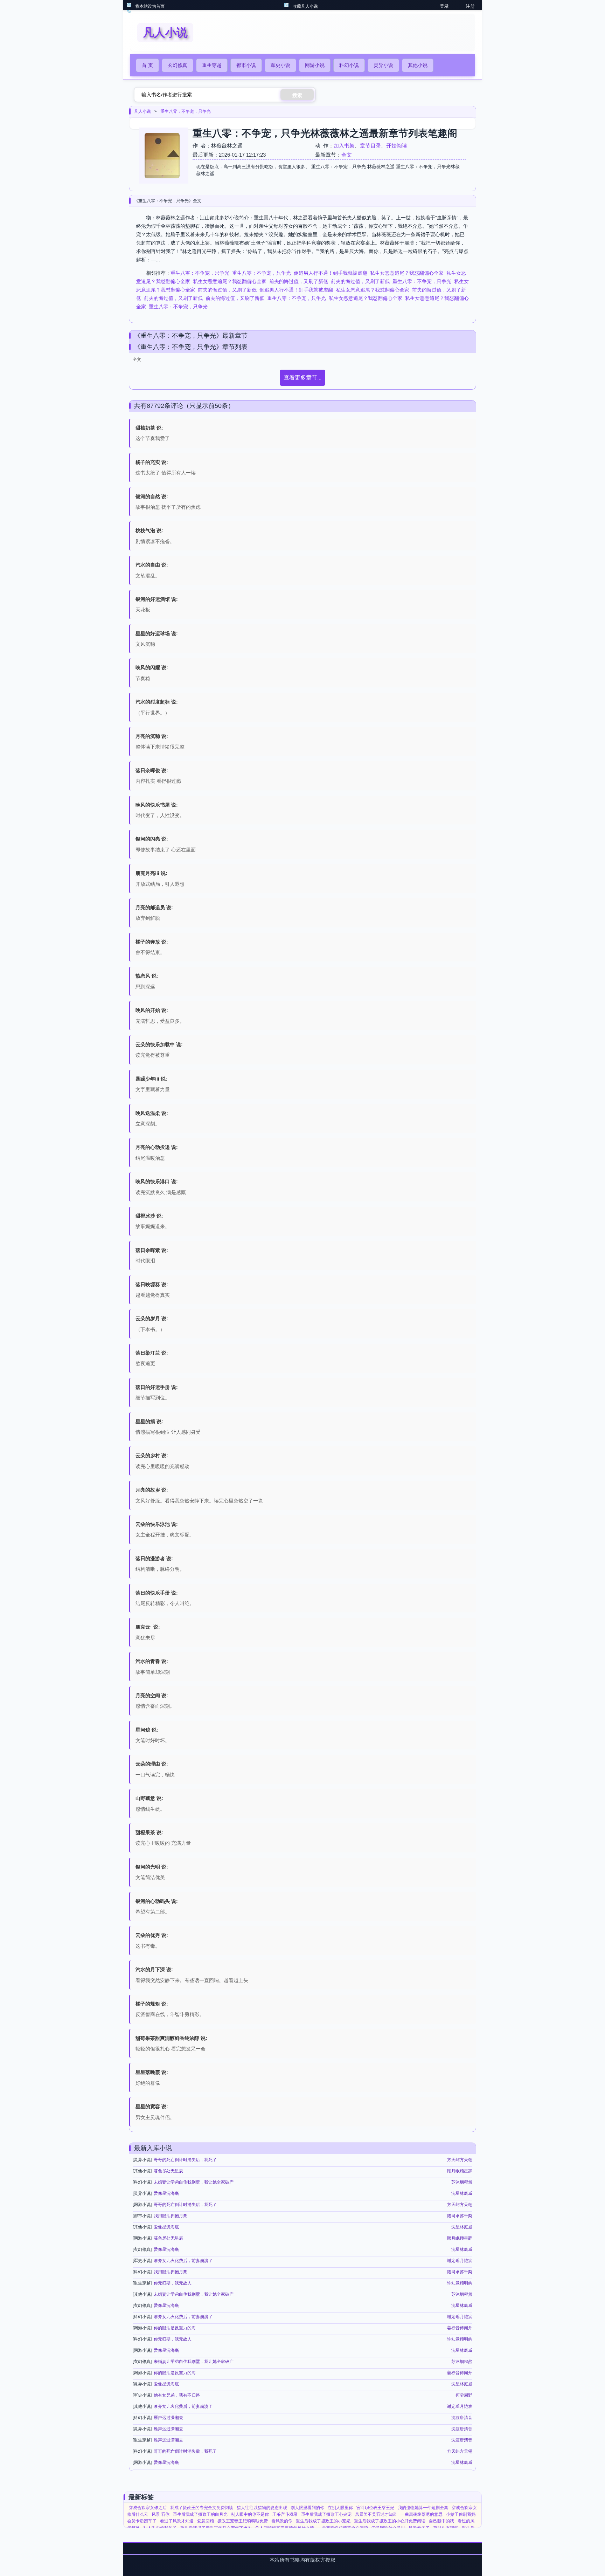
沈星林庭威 (462, 2193)
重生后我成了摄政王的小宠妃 (323, 2521)
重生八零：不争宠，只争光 (186, 111)
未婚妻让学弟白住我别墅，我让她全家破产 (194, 2182)
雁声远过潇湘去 (168, 2418)
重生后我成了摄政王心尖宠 (326, 2514)
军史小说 (280, 65)
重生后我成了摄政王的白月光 (200, 2514)
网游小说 (315, 65)
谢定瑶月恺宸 (460, 2261)
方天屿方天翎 (460, 2160)
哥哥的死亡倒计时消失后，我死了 (185, 2160)
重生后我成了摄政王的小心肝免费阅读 (390, 2521)
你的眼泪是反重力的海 (175, 2328)
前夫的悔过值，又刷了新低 (299, 281)
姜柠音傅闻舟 (460, 2328)
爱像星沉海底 (166, 2193)
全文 (347, 155)
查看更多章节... (302, 378)
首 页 (147, 65)
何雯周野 (464, 2395)
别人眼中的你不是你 (250, 2514)
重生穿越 (212, 65)
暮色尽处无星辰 (168, 2171)
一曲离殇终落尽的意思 (422, 2514)
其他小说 (418, 65)
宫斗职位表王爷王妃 (375, 2508)
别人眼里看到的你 (307, 2508)
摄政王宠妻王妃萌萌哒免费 (243, 2521)
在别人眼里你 (340, 2508)
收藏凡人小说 (305, 6)
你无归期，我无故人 (173, 2283)
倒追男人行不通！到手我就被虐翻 (331, 273)
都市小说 (246, 65)
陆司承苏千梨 (460, 2216)
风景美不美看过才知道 (376, 2514)
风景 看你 (161, 2514)
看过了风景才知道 (177, 2521)
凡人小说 (142, 111)
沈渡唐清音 (462, 2418)
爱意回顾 (206, 2521)
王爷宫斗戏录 (285, 2514)
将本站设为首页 (150, 6)
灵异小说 (383, 65)
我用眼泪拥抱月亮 (171, 2216)
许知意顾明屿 (460, 2283)
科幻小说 (349, 65)
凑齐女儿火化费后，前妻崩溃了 (183, 2261)
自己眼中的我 (441, 2521)
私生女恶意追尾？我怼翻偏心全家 (407, 273)
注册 (470, 6)
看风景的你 (282, 2521)
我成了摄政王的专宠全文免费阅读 (202, 2508)
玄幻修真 (178, 65)
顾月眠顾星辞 (460, 2171)
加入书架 (344, 146)
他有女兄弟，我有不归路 (177, 2395)
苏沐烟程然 (462, 2182)
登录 (444, 6)
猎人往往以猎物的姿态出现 (262, 2508)
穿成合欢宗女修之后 (148, 2508)
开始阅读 (397, 146)
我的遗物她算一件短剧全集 (423, 2508)
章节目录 (370, 146)
